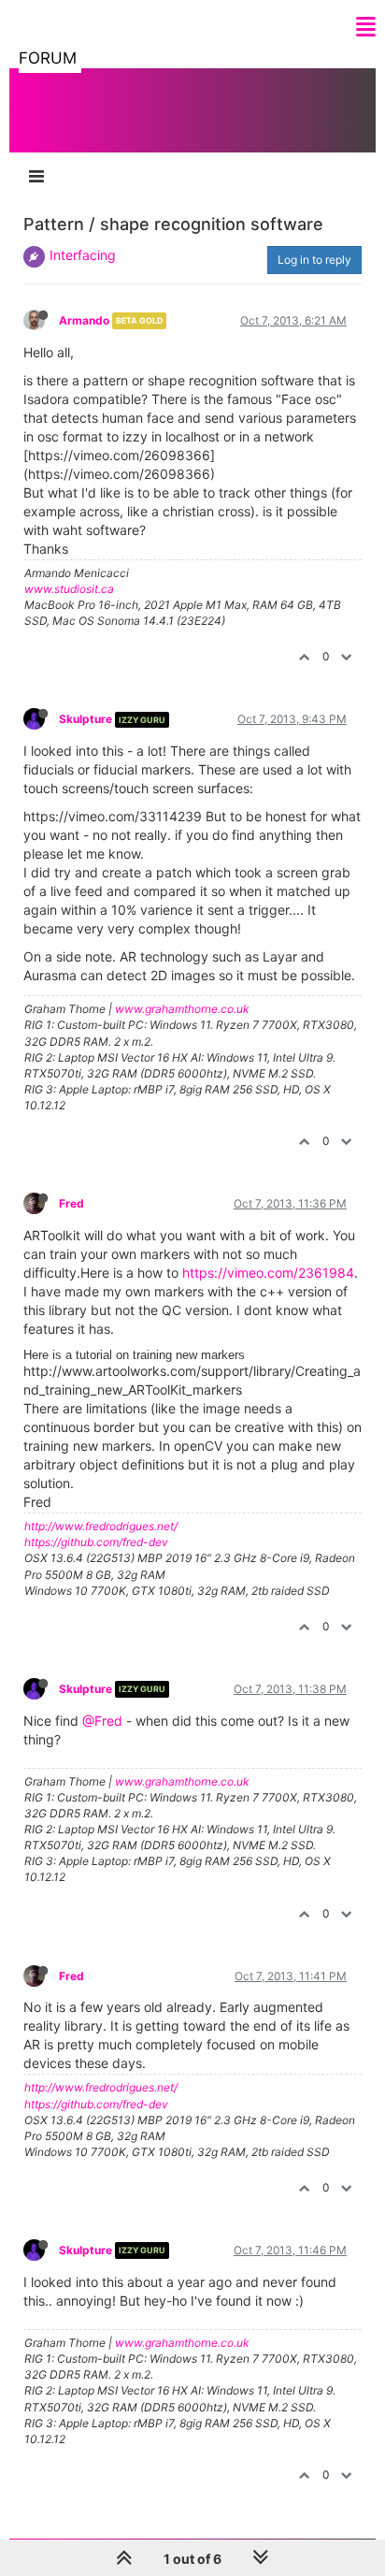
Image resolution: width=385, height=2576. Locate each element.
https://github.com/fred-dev (96, 1542)
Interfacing (83, 255)
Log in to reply (314, 260)
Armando (84, 320)
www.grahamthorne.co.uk (182, 1009)
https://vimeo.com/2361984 (268, 1273)
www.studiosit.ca (69, 589)
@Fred (102, 1721)
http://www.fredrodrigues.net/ (101, 1526)
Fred (71, 1203)
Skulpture (86, 719)
